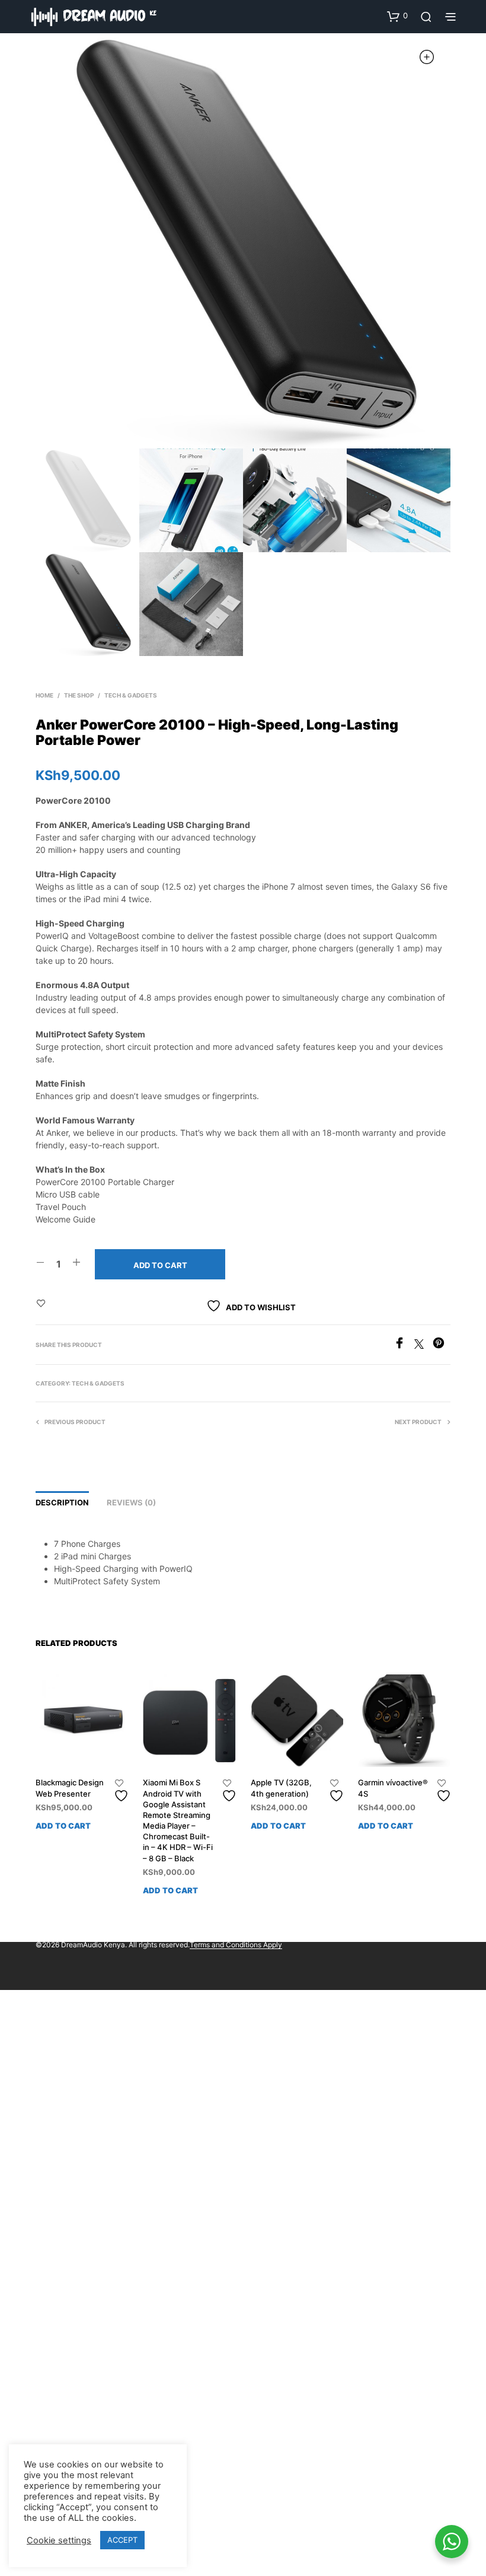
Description (62, 1502)
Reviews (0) (131, 1502)
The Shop (79, 695)
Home (44, 695)
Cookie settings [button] (59, 2540)
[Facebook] (404, 1345)
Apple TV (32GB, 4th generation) (281, 1788)
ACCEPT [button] (122, 2540)
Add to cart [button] (63, 1826)
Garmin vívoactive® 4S (393, 1788)
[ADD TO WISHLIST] (123, 1791)
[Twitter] (423, 1345)
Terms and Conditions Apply (236, 1945)
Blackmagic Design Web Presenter (70, 1788)
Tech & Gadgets (131, 695)
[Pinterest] (442, 1345)
